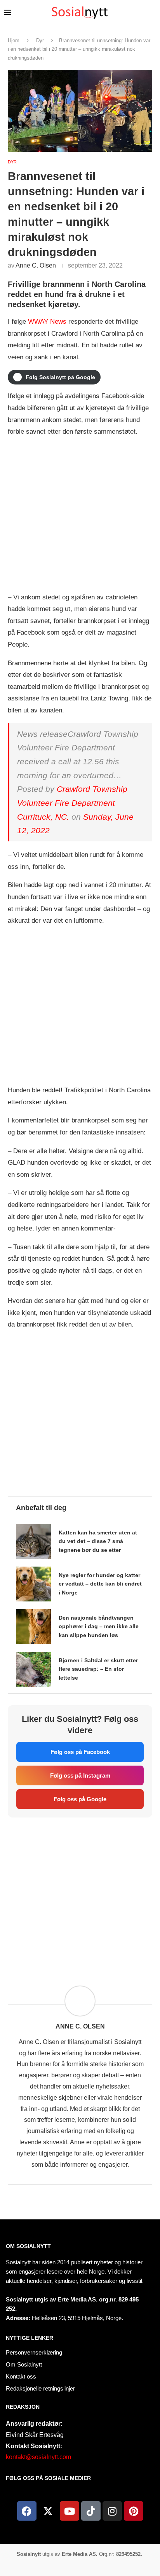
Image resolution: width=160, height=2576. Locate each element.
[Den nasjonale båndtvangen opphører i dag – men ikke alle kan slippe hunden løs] (33, 1627)
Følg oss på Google (80, 1799)
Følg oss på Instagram (80, 1775)
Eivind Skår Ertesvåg (35, 2435)
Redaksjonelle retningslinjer (40, 2388)
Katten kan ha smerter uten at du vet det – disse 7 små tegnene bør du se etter (98, 1541)
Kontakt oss (21, 2376)
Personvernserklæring (34, 2352)
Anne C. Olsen (36, 265)
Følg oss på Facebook (80, 1752)
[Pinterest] (134, 2511)
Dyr (40, 40)
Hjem (14, 40)
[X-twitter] (48, 2511)
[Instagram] (112, 2511)
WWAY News (47, 322)
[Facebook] (27, 2511)
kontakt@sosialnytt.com (38, 2457)
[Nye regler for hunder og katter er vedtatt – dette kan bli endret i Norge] (33, 1584)
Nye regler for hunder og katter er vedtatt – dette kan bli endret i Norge (100, 1584)
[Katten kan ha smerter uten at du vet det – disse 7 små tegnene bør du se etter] (33, 1541)
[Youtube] (70, 2511)
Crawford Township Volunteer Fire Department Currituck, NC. (72, 803)
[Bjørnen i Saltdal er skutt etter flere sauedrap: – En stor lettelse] (33, 1669)
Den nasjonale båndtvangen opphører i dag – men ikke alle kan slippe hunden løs (99, 1627)
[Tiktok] (91, 2511)
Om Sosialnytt (28, 2246)
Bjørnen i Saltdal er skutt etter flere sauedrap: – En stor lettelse (98, 1669)
